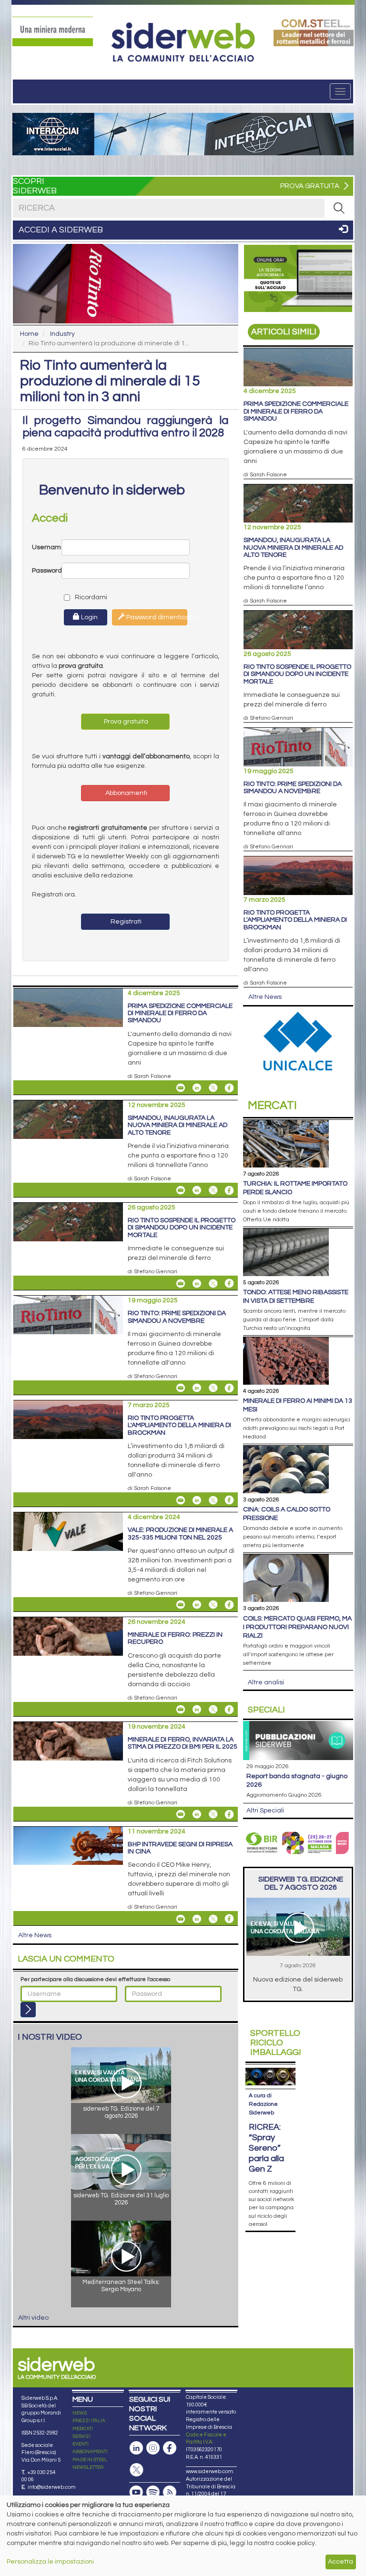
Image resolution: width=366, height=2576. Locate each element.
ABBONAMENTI (90, 2452)
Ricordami (82, 597)
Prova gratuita (125, 722)
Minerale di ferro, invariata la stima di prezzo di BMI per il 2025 (183, 1743)
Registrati (125, 922)
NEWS (80, 2413)
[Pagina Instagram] (153, 2448)
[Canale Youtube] (136, 2492)
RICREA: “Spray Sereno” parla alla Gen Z (266, 2148)
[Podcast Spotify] (153, 2492)
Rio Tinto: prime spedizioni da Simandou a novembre (177, 1317)
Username (47, 547)
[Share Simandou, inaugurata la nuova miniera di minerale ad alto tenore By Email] (181, 1190)
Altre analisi (266, 1682)
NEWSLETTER (88, 2467)
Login (89, 617)
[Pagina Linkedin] (136, 2448)
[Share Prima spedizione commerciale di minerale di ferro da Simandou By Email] (181, 1088)
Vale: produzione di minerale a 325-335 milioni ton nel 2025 (180, 1534)
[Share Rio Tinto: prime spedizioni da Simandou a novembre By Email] (181, 1388)
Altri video (33, 2318)
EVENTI (81, 2444)
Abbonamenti (126, 793)
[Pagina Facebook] (170, 2448)
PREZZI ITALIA (89, 2421)
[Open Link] (53, 31)
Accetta (341, 2562)
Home (29, 334)
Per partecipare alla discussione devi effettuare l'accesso (95, 1979)
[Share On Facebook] (229, 1088)
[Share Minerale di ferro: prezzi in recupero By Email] (181, 1710)
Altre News (35, 1935)
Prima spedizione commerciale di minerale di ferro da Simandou (180, 1013)
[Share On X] (213, 1088)
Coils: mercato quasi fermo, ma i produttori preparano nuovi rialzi (297, 1627)
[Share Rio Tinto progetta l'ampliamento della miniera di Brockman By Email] (181, 1500)
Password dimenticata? (156, 617)
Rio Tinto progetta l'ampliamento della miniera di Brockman (179, 1425)
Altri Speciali (265, 1811)
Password (47, 571)
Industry (62, 334)
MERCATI (83, 2429)
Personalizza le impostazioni (50, 2562)
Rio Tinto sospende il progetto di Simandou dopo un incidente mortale (182, 1228)
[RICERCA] (339, 208)
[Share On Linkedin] (197, 1088)
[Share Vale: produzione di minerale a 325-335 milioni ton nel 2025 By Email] (181, 1605)
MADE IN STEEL (90, 2460)
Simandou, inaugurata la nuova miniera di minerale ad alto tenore (178, 1125)
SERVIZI (81, 2436)
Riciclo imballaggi (276, 2043)
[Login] (28, 2010)
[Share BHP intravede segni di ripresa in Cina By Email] (181, 1919)
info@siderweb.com (52, 2487)
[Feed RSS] (170, 2492)
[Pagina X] (136, 2470)
